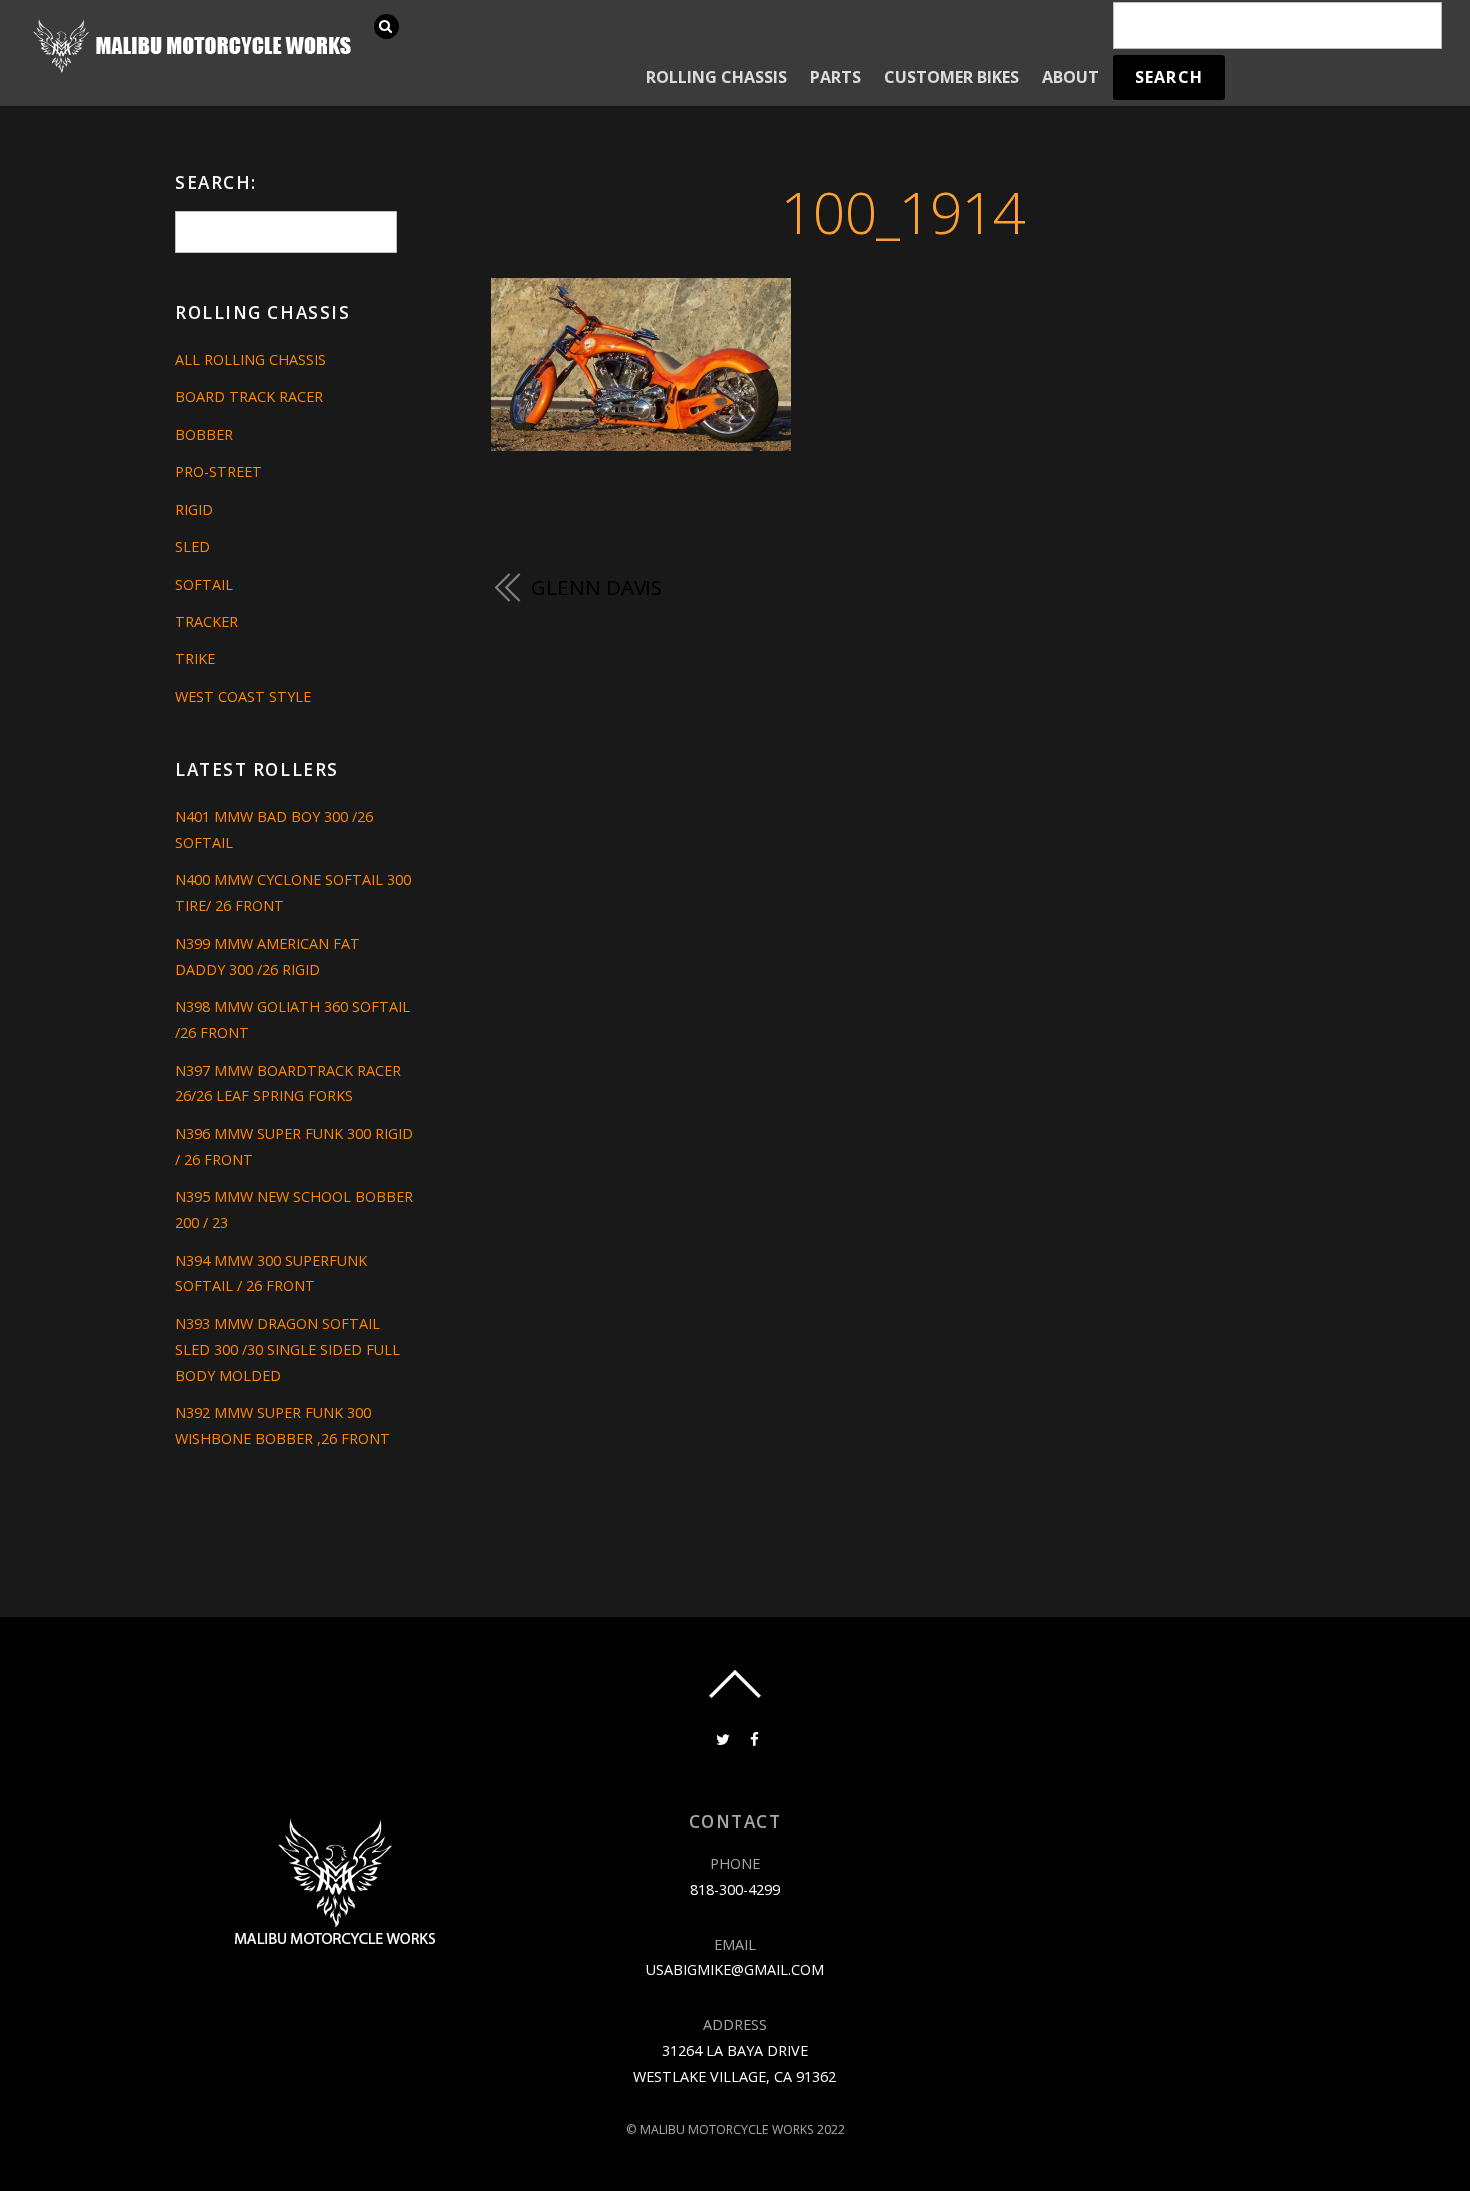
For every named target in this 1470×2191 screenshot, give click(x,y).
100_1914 (902, 211)
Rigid (194, 509)
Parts (835, 77)
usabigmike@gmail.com (735, 1969)
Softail (204, 584)
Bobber (204, 434)
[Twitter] (721, 1737)
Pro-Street (218, 471)
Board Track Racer (249, 396)
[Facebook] (753, 1737)
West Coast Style (243, 696)
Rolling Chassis (716, 77)
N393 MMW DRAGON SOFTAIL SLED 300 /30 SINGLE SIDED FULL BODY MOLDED (287, 1349)
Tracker (206, 621)
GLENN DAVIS (596, 587)
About (1070, 77)
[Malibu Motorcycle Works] (195, 70)
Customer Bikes (951, 77)
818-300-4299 (735, 1889)
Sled (192, 546)
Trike (195, 658)
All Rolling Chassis (250, 359)
